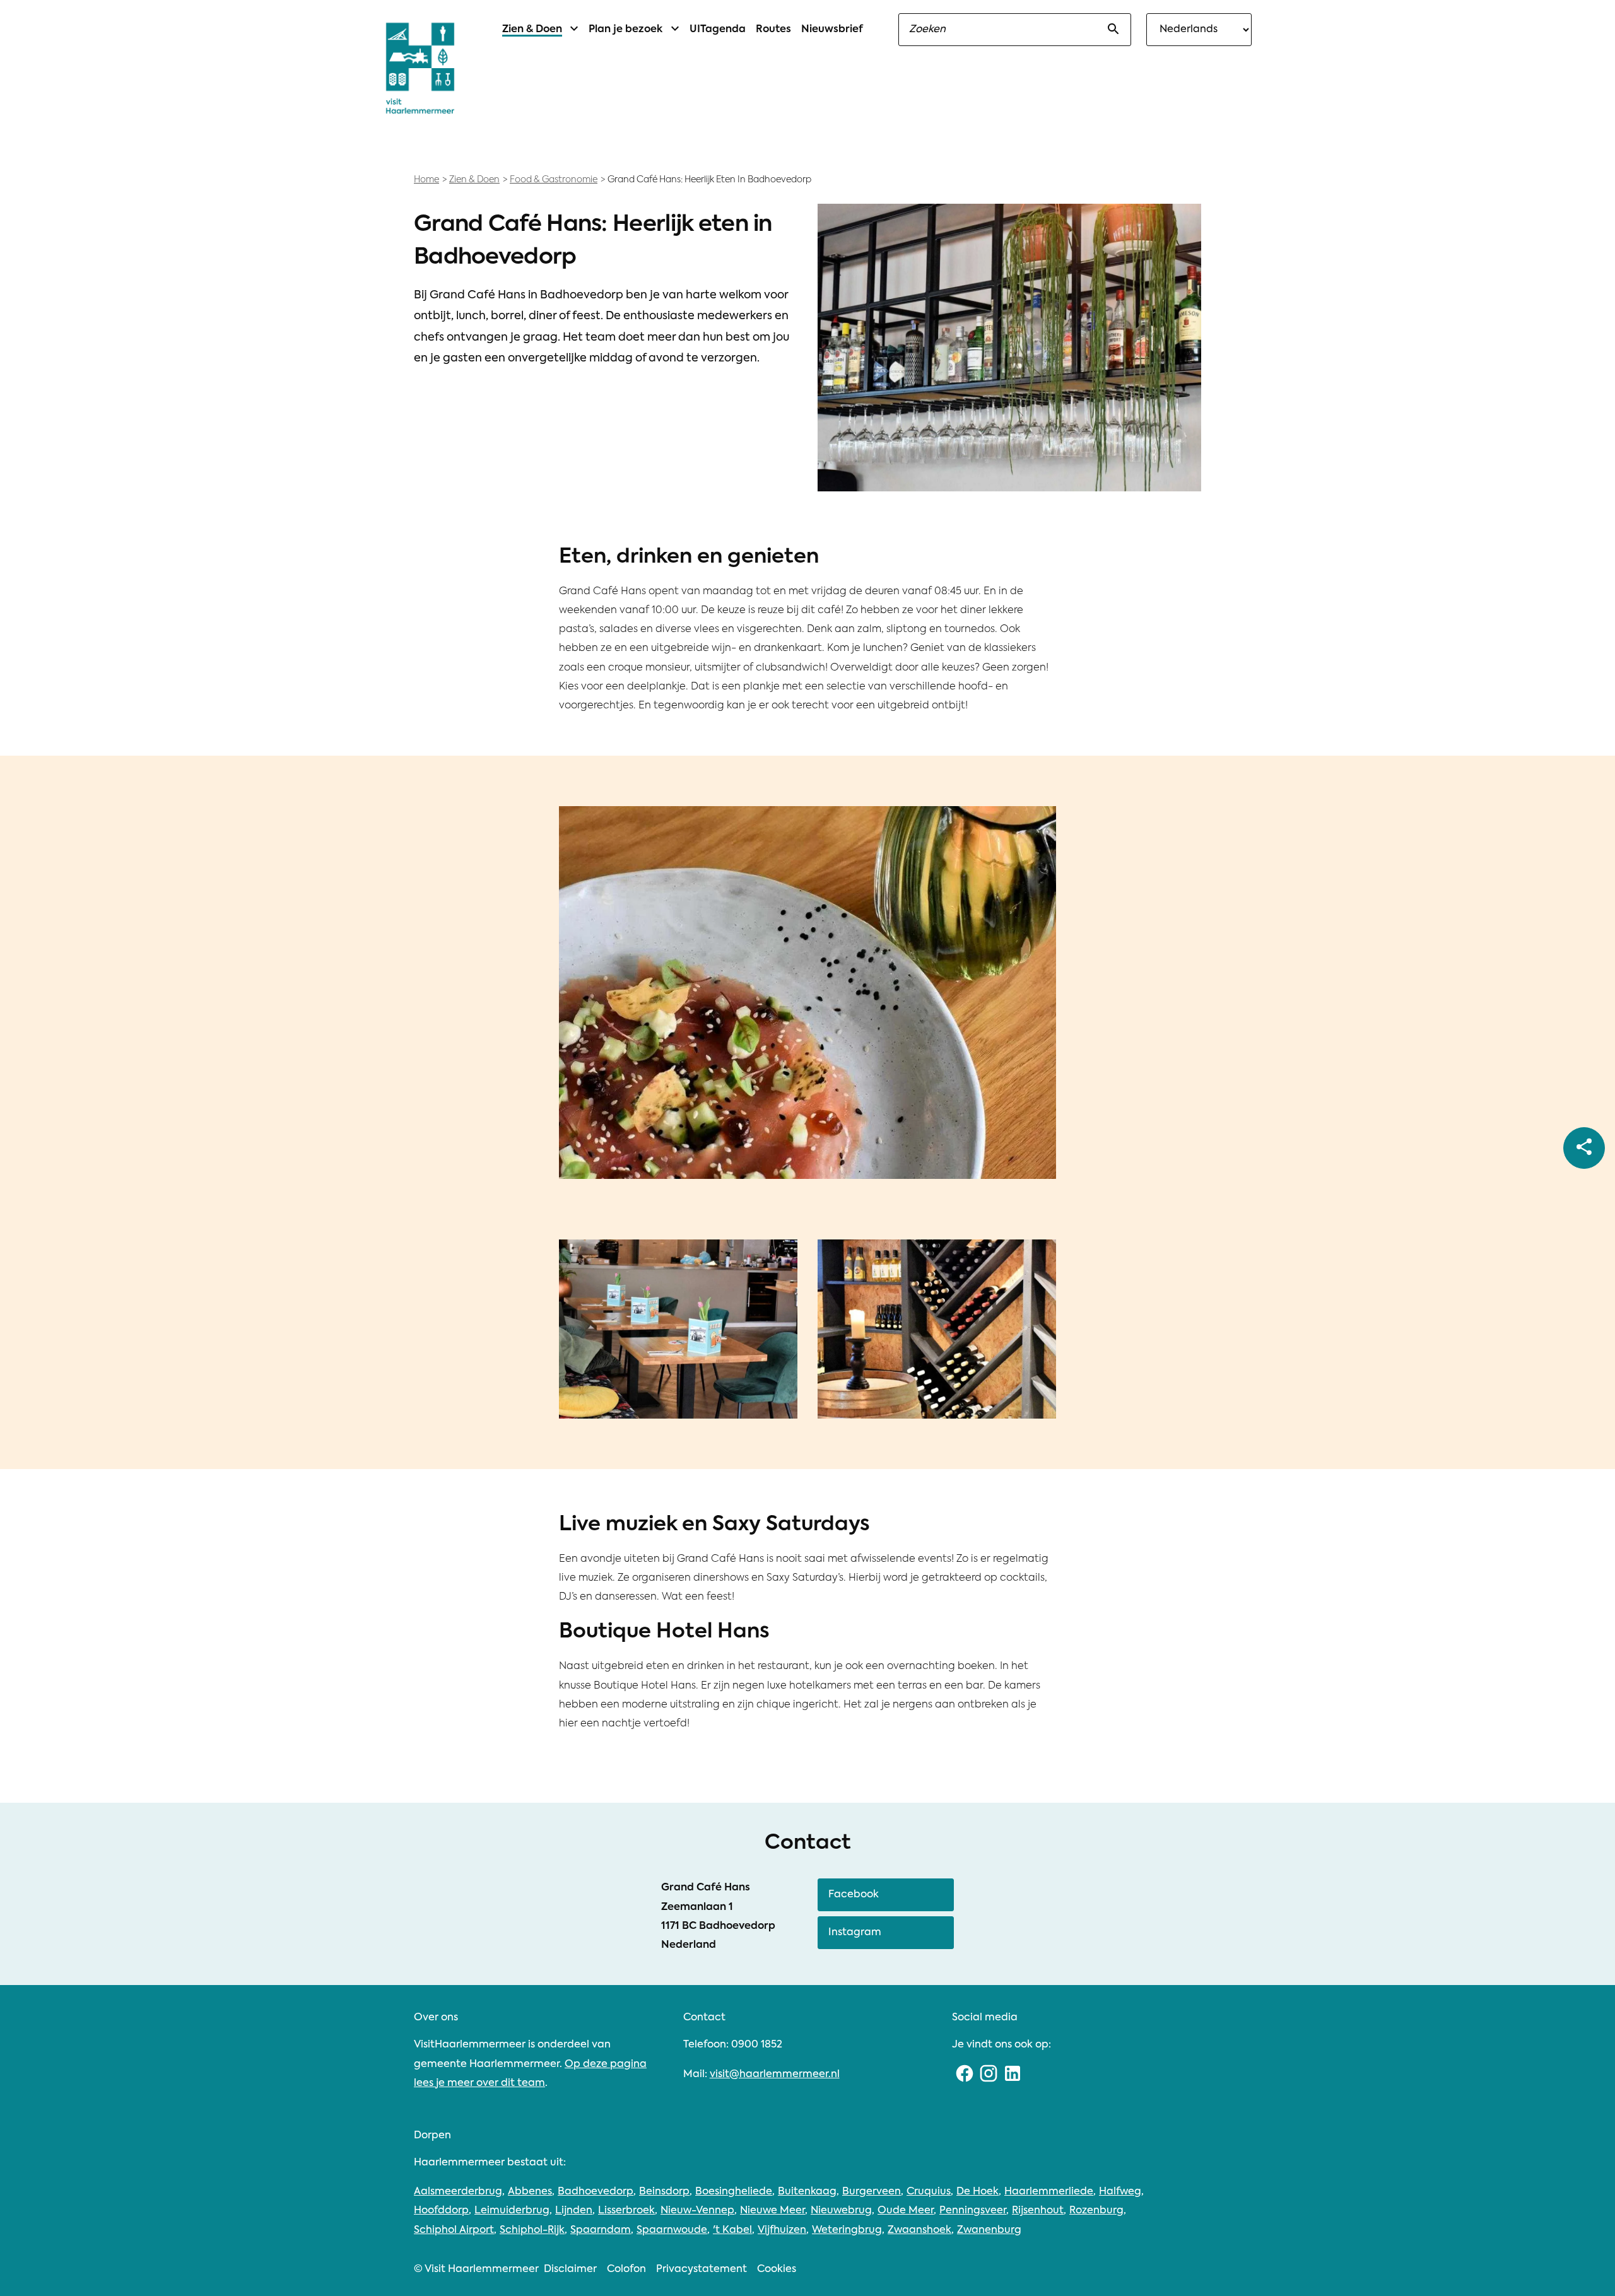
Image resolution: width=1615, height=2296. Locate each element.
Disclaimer (570, 2270)
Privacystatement (702, 2270)
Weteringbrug (847, 2230)
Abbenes (530, 2192)
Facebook (854, 1895)
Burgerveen (872, 2192)
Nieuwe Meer (772, 2211)
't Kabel (732, 2230)
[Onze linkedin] (1013, 2075)
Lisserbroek (626, 2211)
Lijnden (574, 2211)
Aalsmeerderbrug (458, 2192)
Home (426, 180)
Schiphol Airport (454, 2230)
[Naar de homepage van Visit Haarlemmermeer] (420, 68)
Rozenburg (1096, 2211)
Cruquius (929, 2192)
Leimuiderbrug (512, 2211)
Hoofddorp (441, 2211)
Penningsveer (973, 2211)
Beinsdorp (664, 2192)
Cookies (777, 2270)
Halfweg (1120, 2192)
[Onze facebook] (964, 2075)
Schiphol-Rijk (532, 2230)
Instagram (855, 1933)
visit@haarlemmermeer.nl (775, 2075)
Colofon (626, 2270)
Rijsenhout (1038, 2211)
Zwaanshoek (919, 2230)
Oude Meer (906, 2211)
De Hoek (978, 2192)
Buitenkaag (807, 2192)
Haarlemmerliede (1049, 2192)
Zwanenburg (989, 2230)
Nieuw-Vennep (697, 2211)
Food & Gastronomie (554, 180)
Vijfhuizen (782, 2230)
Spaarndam (601, 2230)
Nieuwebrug (841, 2211)
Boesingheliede (734, 2192)
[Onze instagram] (989, 2075)
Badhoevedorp (596, 2192)
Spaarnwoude (672, 2230)
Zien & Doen (474, 180)
